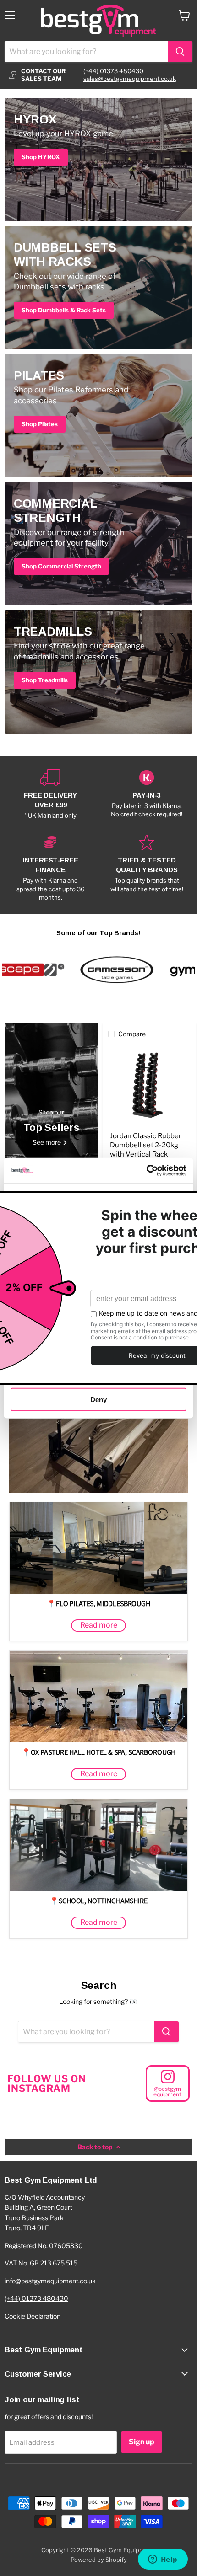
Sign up (142, 2442)
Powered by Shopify (99, 2560)
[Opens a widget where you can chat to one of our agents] (163, 2560)
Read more (99, 1625)
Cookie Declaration (33, 2316)
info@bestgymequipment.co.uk (50, 2281)
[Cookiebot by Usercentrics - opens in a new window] (146, 1170)
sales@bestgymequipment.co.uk (130, 79)
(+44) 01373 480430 (113, 71)
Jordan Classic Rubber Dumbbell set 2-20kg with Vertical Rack (146, 1145)
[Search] (180, 52)
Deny (98, 1400)
